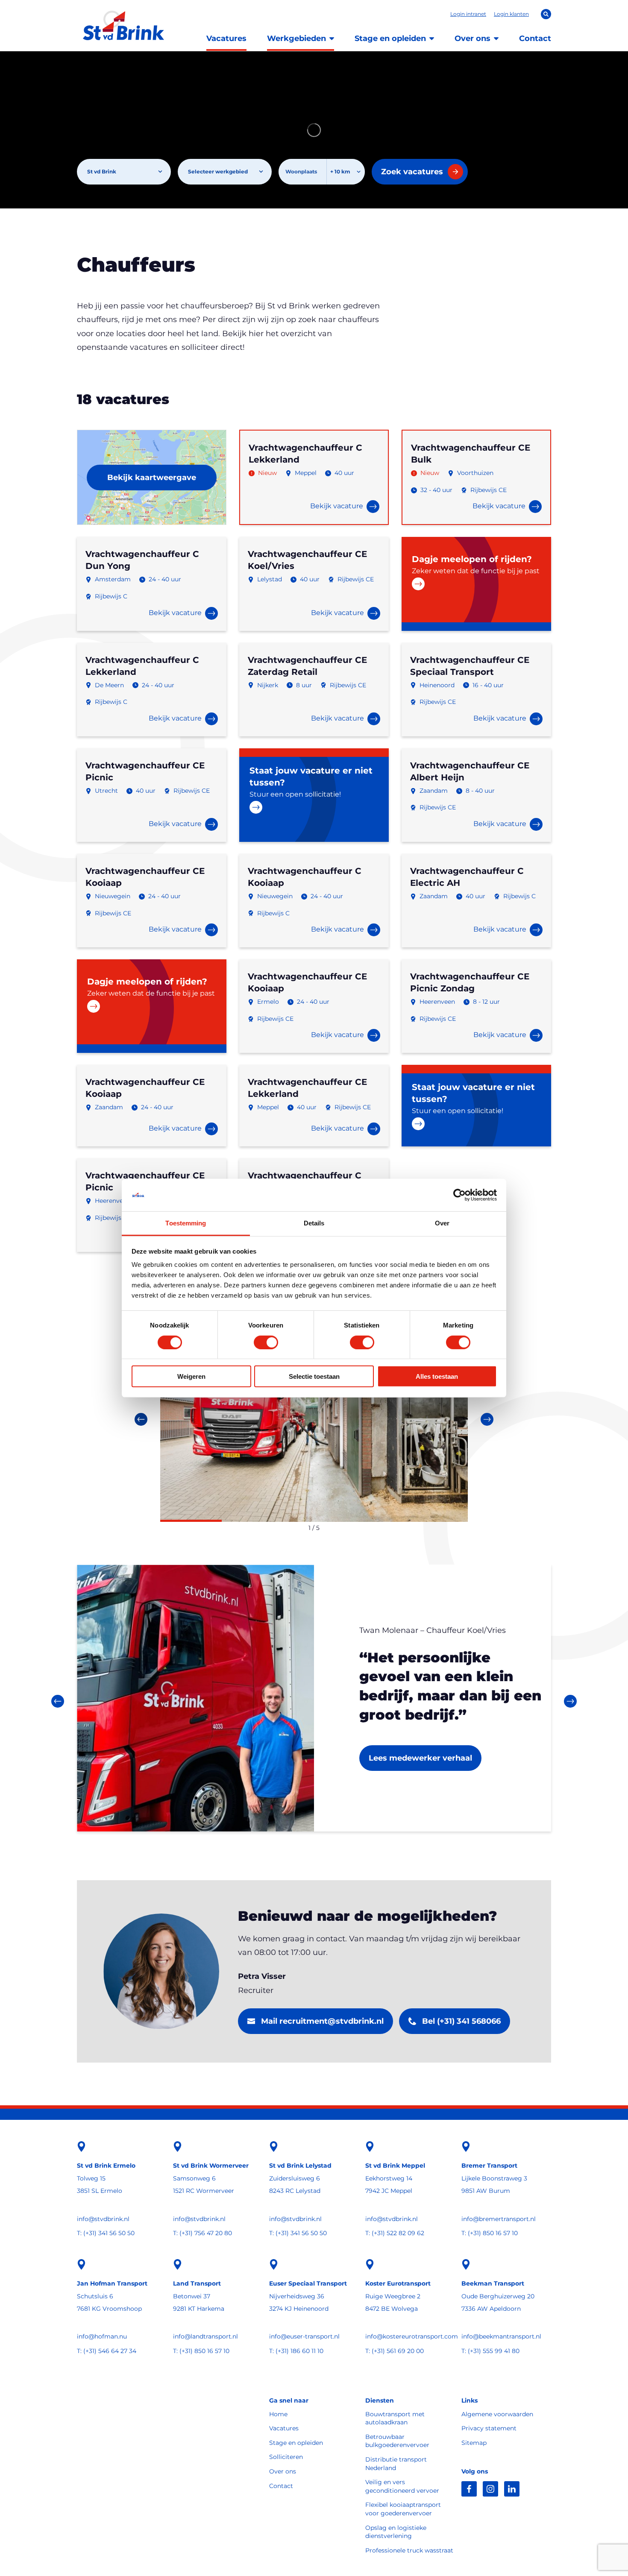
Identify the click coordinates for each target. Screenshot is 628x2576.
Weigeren (191, 1376)
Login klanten (511, 14)
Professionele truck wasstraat (409, 2550)
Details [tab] (314, 1223)
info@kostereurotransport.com (410, 2336)
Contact (535, 38)
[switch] (266, 1342)
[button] (476, 584)
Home (278, 2414)
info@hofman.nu (102, 2336)
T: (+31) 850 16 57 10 (490, 2233)
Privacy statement (489, 2428)
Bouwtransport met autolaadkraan (395, 2418)
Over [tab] (442, 1223)
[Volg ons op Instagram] (490, 2489)
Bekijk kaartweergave (152, 478)
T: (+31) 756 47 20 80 (202, 2233)
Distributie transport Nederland (396, 2464)
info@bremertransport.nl (499, 2219)
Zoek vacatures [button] (412, 172)
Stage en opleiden (390, 38)
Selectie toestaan (314, 1376)
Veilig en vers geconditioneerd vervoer (402, 2486)
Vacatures (226, 38)
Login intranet (468, 14)
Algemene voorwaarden (497, 2414)
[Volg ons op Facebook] (469, 2489)
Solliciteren (286, 2457)
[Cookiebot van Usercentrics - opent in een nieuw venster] (459, 1195)
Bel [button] (461, 2021)
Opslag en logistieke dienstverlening (396, 2532)
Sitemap (474, 2443)
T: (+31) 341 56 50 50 (106, 2233)
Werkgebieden (296, 38)
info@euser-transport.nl (304, 2336)
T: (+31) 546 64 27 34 (107, 2351)
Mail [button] (322, 2021)
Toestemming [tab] (186, 1223)
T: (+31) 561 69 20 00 (395, 2351)
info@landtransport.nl (205, 2336)
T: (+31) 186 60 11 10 (296, 2351)
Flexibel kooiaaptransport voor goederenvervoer (403, 2509)
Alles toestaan (437, 1376)
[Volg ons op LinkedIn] (512, 2489)
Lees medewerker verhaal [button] (420, 1758)
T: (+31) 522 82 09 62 (395, 2233)
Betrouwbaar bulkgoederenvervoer (397, 2441)
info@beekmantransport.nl (501, 2336)
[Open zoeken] (546, 14)
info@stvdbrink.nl (103, 2219)
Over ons (472, 38)
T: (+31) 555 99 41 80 (490, 2351)
